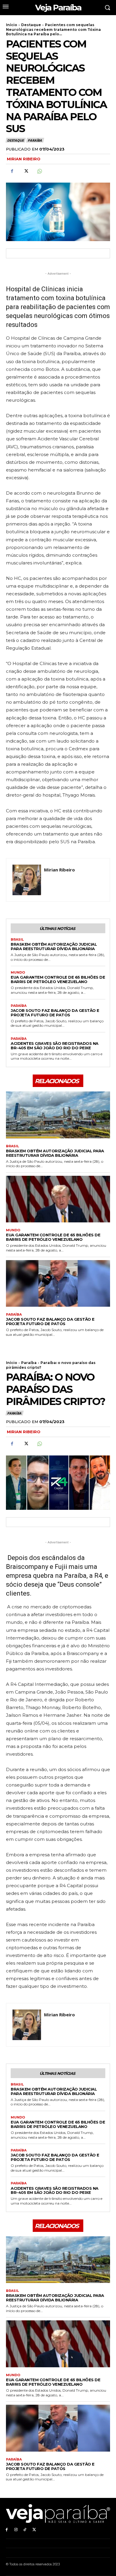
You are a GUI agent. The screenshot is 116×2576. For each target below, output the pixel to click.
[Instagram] (16, 2530)
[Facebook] (12, 171)
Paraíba (35, 140)
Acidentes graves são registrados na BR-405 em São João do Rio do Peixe (55, 1046)
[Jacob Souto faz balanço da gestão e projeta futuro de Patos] (58, 1284)
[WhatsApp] (39, 171)
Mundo (18, 973)
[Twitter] (26, 171)
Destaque (31, 25)
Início (12, 25)
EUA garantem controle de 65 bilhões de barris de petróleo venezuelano (58, 979)
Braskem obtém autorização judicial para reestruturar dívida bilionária (54, 946)
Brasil (17, 940)
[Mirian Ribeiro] (27, 880)
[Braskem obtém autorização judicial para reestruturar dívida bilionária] (58, 1115)
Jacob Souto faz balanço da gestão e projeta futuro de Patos (55, 1013)
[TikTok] (25, 2530)
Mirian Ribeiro (24, 159)
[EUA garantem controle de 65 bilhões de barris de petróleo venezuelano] (58, 1199)
